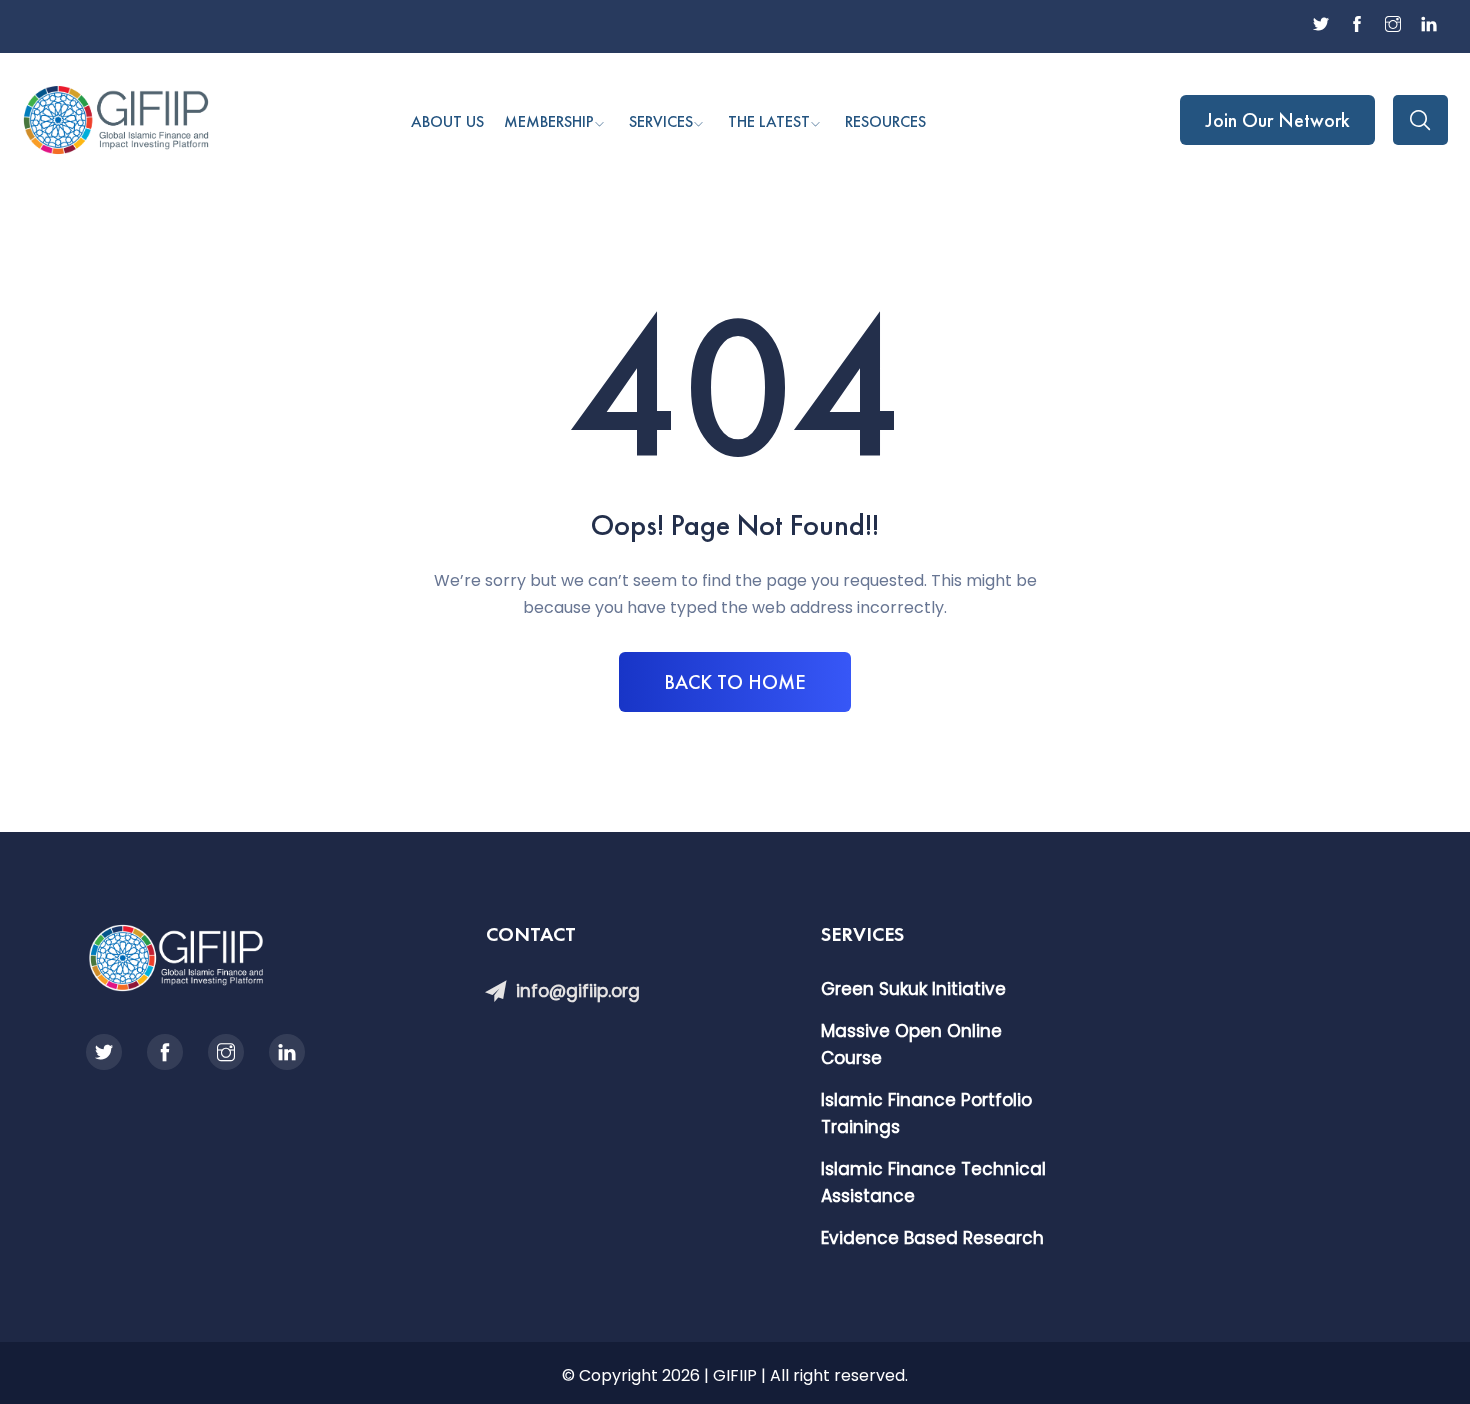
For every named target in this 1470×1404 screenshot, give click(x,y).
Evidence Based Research (932, 1238)
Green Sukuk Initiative (913, 989)
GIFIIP (735, 1375)
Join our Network (1277, 120)
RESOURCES (885, 121)
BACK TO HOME (735, 682)
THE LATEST (769, 121)
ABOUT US (447, 121)
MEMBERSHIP (549, 121)
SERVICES (661, 121)
